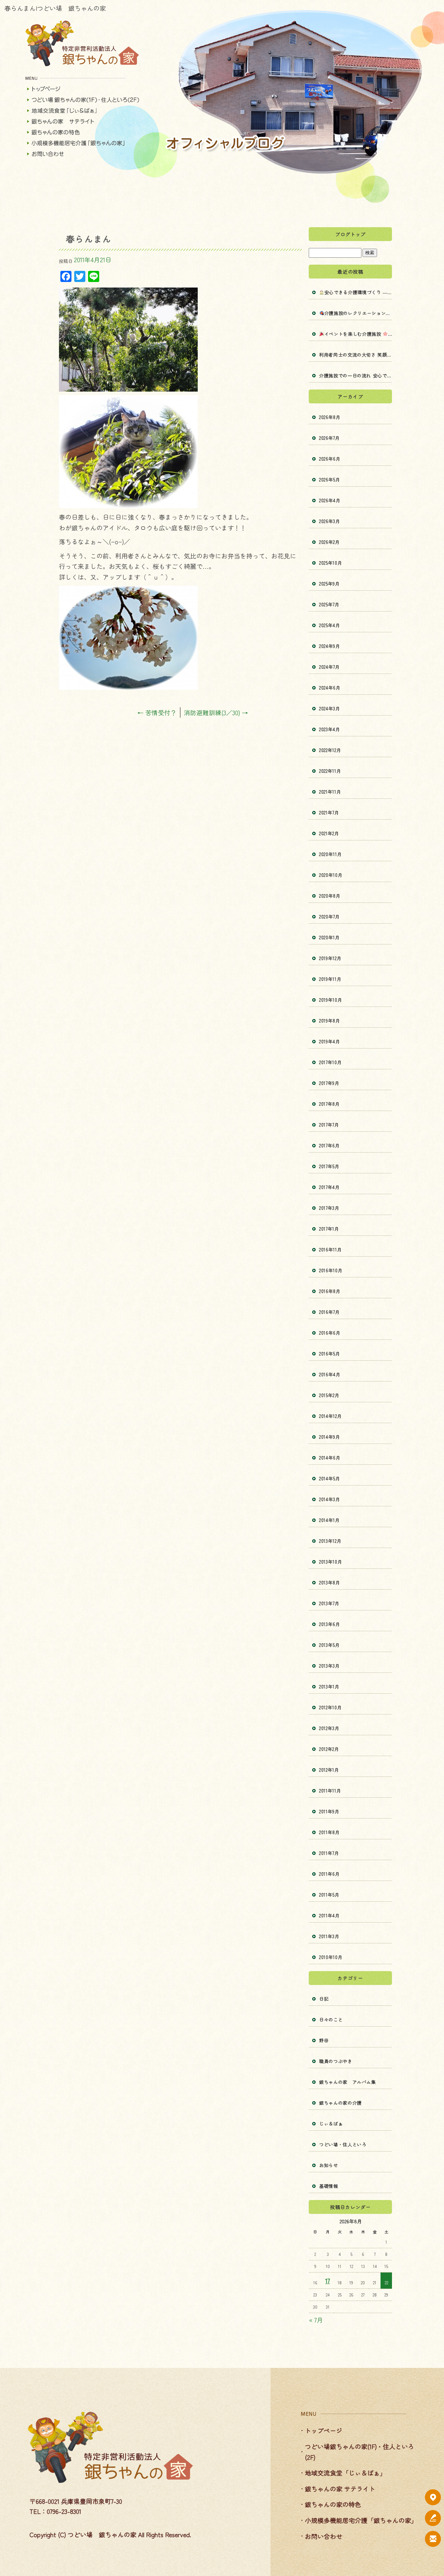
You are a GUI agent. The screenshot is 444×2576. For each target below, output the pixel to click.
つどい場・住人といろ (343, 2144)
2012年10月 (330, 1707)
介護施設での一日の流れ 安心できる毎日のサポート (356, 375)
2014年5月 (330, 1478)
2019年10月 (331, 1000)
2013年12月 (330, 1541)
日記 (324, 1999)
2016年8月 (330, 1291)
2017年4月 (330, 1187)
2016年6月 (330, 1333)
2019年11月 (330, 979)
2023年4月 (330, 729)
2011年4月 (330, 1915)
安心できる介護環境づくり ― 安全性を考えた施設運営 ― (358, 292)
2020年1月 (330, 937)
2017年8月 (330, 1104)
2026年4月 (330, 500)
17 (328, 2280)
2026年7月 (330, 438)
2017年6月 (330, 1145)
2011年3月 (329, 1936)
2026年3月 (330, 521)
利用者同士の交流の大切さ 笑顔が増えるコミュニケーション (356, 355)
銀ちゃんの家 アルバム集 (348, 2082)
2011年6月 (330, 1874)
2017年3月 (329, 1208)
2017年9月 (329, 1083)
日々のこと (331, 2019)
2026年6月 (330, 459)
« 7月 (316, 2320)
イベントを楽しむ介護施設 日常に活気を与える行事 (358, 334)
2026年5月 (330, 480)
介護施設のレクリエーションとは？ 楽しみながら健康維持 (358, 313)
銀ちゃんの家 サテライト (83, 121)
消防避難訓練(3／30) (216, 712)
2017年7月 (329, 1125)
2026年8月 (330, 417)
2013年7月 (329, 1603)
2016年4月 (330, 1374)
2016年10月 (331, 1270)
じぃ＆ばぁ (331, 2124)
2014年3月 (330, 1499)
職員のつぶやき (336, 2061)
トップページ (83, 89)
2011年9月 (329, 1811)
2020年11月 (330, 854)
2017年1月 (329, 1229)
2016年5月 (330, 1354)
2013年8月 (330, 1582)
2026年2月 (330, 542)
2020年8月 (330, 896)
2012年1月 (329, 1770)
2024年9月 (330, 646)
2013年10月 (331, 1562)
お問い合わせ (83, 154)
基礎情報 (329, 2186)
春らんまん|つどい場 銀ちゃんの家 (55, 8)
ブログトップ (350, 234)
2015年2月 (329, 1395)
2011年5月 (329, 1895)
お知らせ (329, 2165)
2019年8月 (330, 1021)
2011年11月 (330, 1791)
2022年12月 (330, 750)
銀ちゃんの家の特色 (83, 132)
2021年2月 (329, 833)
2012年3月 (329, 1728)
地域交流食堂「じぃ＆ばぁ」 (83, 110)
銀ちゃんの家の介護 (340, 2103)
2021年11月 (330, 792)
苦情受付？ (157, 712)
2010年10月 (331, 1957)
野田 (324, 2040)
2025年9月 (330, 584)
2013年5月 (330, 1645)
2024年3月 (330, 708)
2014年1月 (330, 1520)
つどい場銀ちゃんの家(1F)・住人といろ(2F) (83, 100)
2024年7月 (330, 667)
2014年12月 (330, 1416)
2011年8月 (330, 1832)
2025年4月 (330, 625)
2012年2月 (329, 1749)
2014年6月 (330, 1458)
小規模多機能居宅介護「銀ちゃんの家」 (83, 143)
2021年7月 (329, 812)
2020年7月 (330, 917)
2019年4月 (330, 1041)
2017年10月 (330, 1062)
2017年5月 (329, 1166)
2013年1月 (329, 1687)
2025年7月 (329, 604)
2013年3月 (330, 1666)
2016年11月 (330, 1250)
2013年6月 (330, 1624)
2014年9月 (330, 1437)
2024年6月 (330, 688)
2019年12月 (330, 958)
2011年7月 (329, 1853)
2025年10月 (331, 563)
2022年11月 (330, 771)
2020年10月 (331, 875)
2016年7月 (330, 1312)
